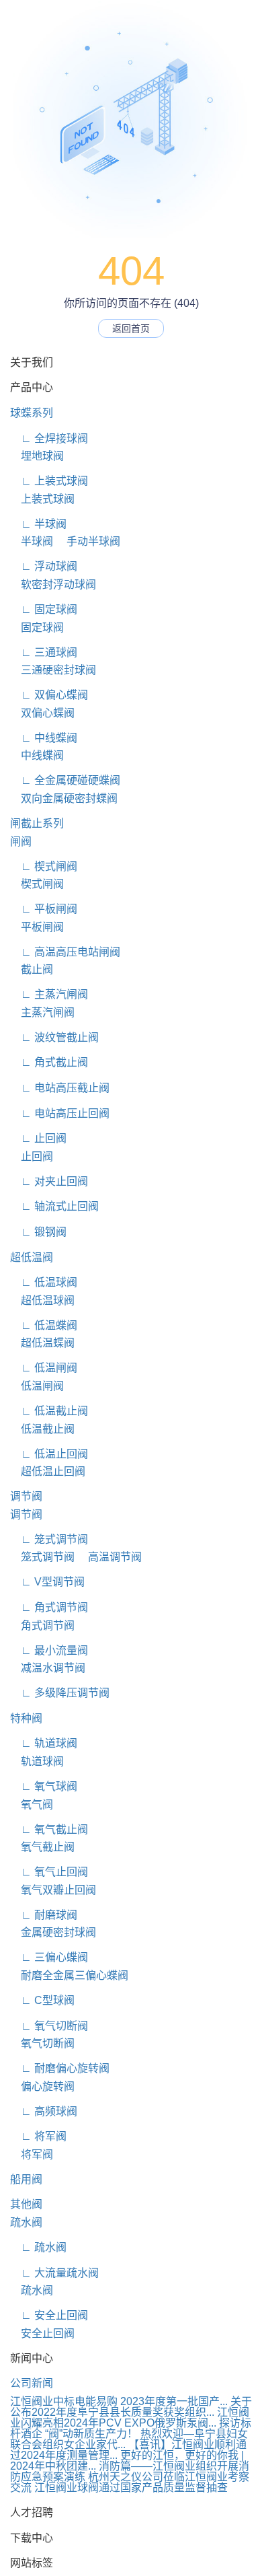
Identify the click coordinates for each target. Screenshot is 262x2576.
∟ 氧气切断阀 (49, 2026)
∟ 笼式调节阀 (49, 1539)
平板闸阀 (37, 927)
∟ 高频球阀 (44, 2111)
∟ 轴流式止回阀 (54, 1206)
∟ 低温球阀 (44, 1282)
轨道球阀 (37, 1761)
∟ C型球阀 (42, 2000)
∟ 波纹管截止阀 (54, 1037)
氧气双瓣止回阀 (53, 1890)
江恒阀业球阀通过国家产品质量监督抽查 (131, 2488)
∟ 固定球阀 (44, 609)
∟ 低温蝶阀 (44, 1325)
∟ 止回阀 (38, 1138)
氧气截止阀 (42, 1847)
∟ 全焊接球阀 (49, 438)
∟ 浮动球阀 (44, 566)
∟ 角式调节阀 (49, 1607)
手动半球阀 (88, 541)
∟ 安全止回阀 (49, 2315)
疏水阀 (26, 2222)
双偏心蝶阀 (42, 713)
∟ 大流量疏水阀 (54, 2273)
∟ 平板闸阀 (44, 909)
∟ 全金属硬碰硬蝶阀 (65, 780)
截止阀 (32, 969)
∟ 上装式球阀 (49, 481)
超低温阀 (32, 1257)
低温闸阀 (37, 1386)
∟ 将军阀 (38, 2136)
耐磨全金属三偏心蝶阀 (69, 1975)
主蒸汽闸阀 (42, 1012)
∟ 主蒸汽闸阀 (49, 994)
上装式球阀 (42, 499)
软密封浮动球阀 (53, 584)
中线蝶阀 (37, 755)
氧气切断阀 (42, 2043)
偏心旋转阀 (42, 2086)
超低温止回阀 (48, 1471)
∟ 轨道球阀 (44, 1743)
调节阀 (26, 1496)
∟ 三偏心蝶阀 (49, 1957)
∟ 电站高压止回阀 (60, 1113)
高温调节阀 (110, 1557)
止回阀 (32, 1156)
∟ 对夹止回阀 (49, 1181)
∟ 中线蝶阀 (44, 738)
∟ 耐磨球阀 (44, 1915)
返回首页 (131, 328)
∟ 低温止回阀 (49, 1454)
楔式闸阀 (37, 884)
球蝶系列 (32, 413)
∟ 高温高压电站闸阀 (65, 952)
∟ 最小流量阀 (49, 1650)
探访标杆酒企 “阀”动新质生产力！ (131, 2428)
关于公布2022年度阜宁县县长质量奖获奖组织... (131, 2407)
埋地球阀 (37, 456)
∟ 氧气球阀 (44, 1786)
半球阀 (32, 541)
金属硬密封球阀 (53, 1932)
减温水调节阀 (48, 1668)
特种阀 (26, 1718)
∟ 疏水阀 (38, 2247)
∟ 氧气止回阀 (49, 1872)
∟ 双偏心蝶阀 (49, 695)
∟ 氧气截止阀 (49, 1829)
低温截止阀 (42, 1429)
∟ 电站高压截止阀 (60, 1088)
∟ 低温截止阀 (49, 1411)
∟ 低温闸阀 (44, 1368)
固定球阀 (37, 628)
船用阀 (26, 2179)
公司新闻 (32, 2383)
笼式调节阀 (42, 1557)
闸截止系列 (37, 823)
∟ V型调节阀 (47, 1582)
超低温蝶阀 (42, 1343)
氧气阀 (32, 1804)
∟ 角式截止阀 (49, 1062)
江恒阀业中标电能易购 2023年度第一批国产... (119, 2401)
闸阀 (21, 842)
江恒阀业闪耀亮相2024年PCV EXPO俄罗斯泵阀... (130, 2418)
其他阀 (26, 2204)
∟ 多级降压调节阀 (60, 1693)
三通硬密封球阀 (53, 670)
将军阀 (32, 2154)
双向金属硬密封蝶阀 (64, 798)
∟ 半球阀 (38, 524)
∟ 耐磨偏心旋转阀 (60, 2068)
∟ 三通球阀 (44, 652)
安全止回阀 (42, 2333)
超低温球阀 (42, 1300)
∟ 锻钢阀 (38, 1232)
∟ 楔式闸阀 (44, 866)
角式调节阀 (42, 1625)
